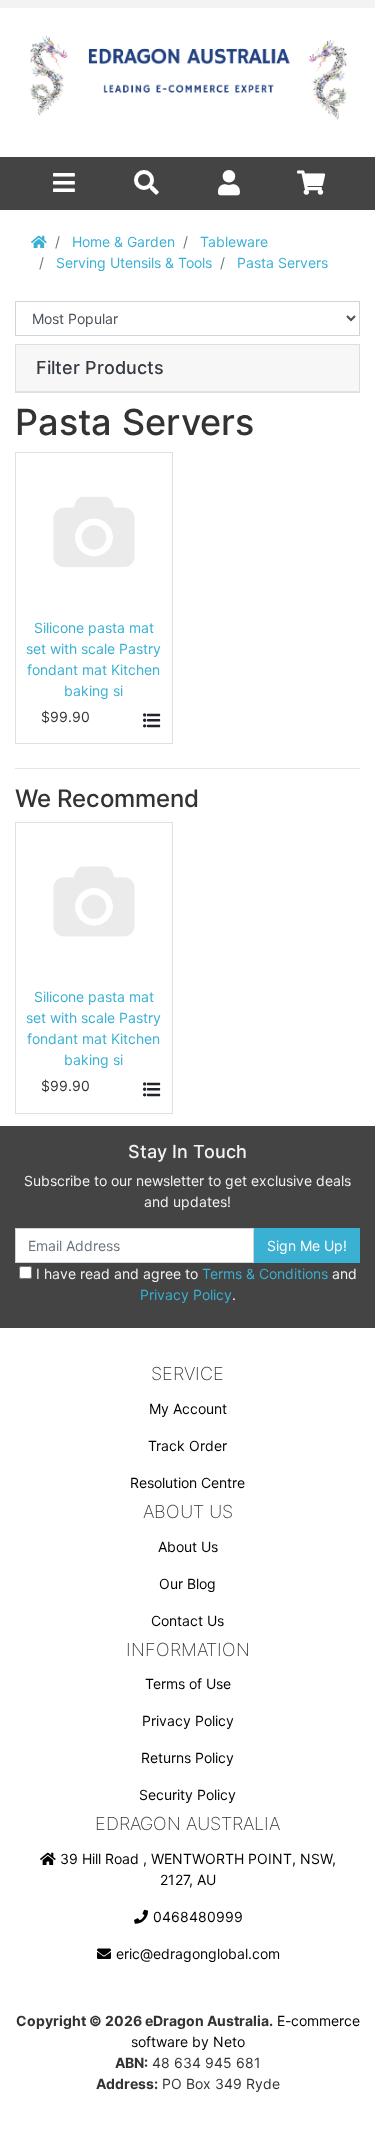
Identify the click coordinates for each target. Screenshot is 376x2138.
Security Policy (187, 1794)
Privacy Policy (186, 1294)
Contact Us (187, 1620)
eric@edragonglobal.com (196, 1953)
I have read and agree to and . (194, 1284)
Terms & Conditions (265, 1273)
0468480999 (196, 1916)
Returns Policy (187, 1757)
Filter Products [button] (100, 367)
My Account (188, 1408)
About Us (188, 1546)
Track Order (187, 1445)
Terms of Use (188, 1683)
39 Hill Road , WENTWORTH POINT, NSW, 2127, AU (196, 1869)
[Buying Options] (150, 721)
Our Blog (187, 1583)
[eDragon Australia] (187, 82)
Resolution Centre (187, 1482)
